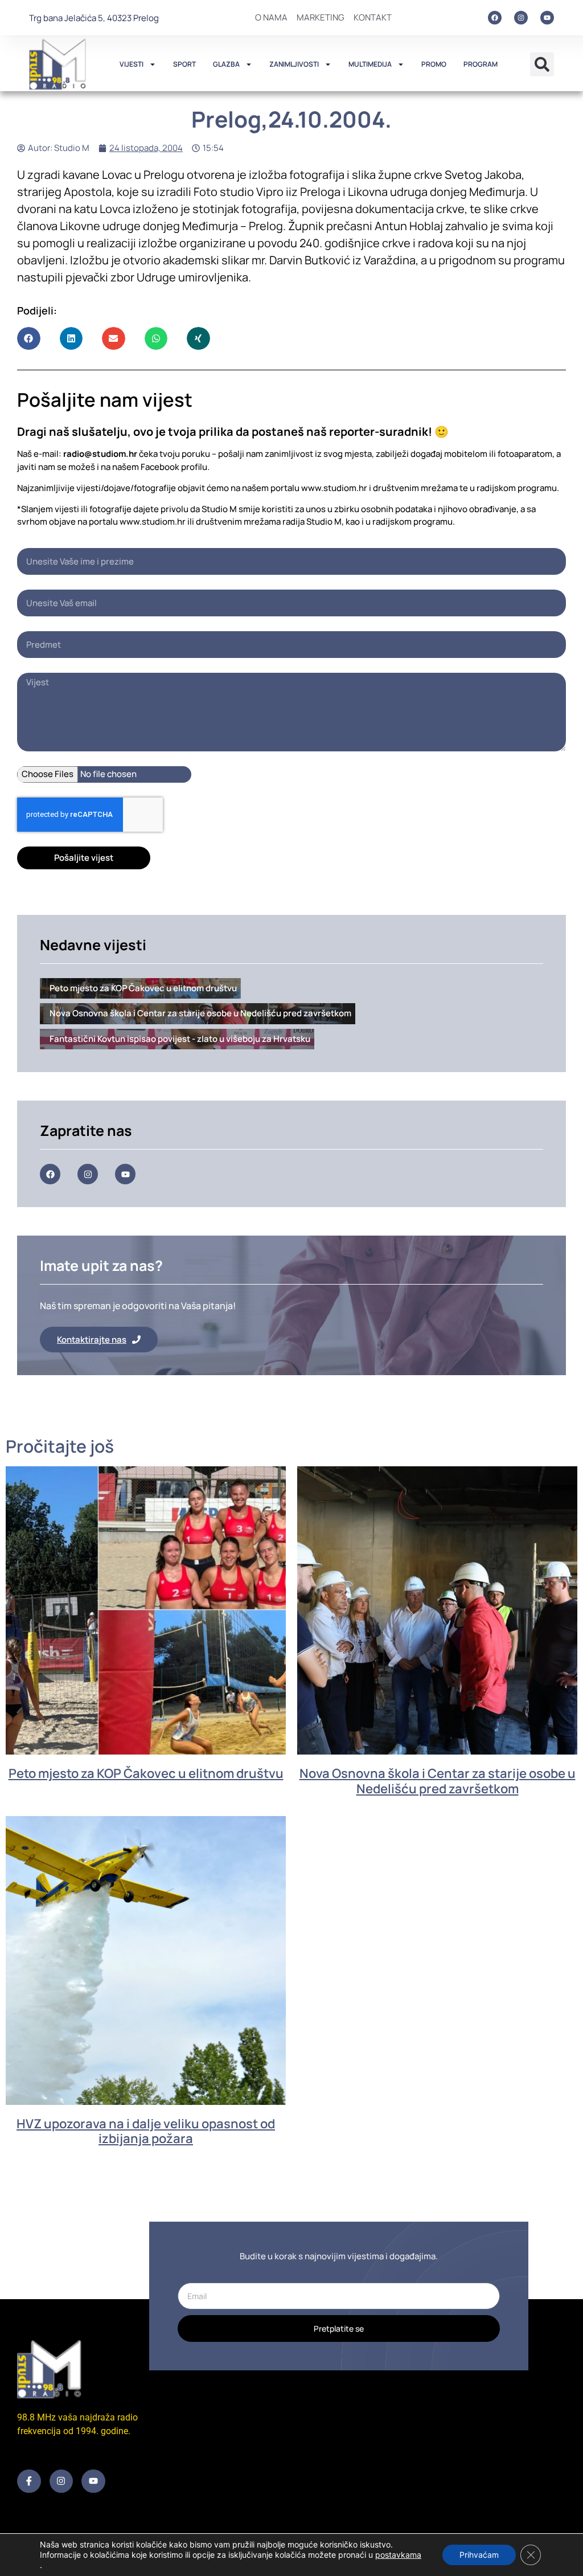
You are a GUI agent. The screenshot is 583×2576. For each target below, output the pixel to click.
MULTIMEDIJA (370, 64)
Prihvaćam (479, 2555)
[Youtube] (547, 18)
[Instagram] (521, 18)
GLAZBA (226, 64)
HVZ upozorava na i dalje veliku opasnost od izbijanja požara (146, 2131)
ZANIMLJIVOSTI (294, 64)
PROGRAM (481, 64)
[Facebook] (495, 18)
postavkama (398, 2555)
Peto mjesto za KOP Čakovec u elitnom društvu (146, 1773)
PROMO (434, 64)
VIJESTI (132, 64)
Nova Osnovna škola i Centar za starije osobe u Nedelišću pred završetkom (438, 1781)
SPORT (184, 64)
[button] (542, 64)
